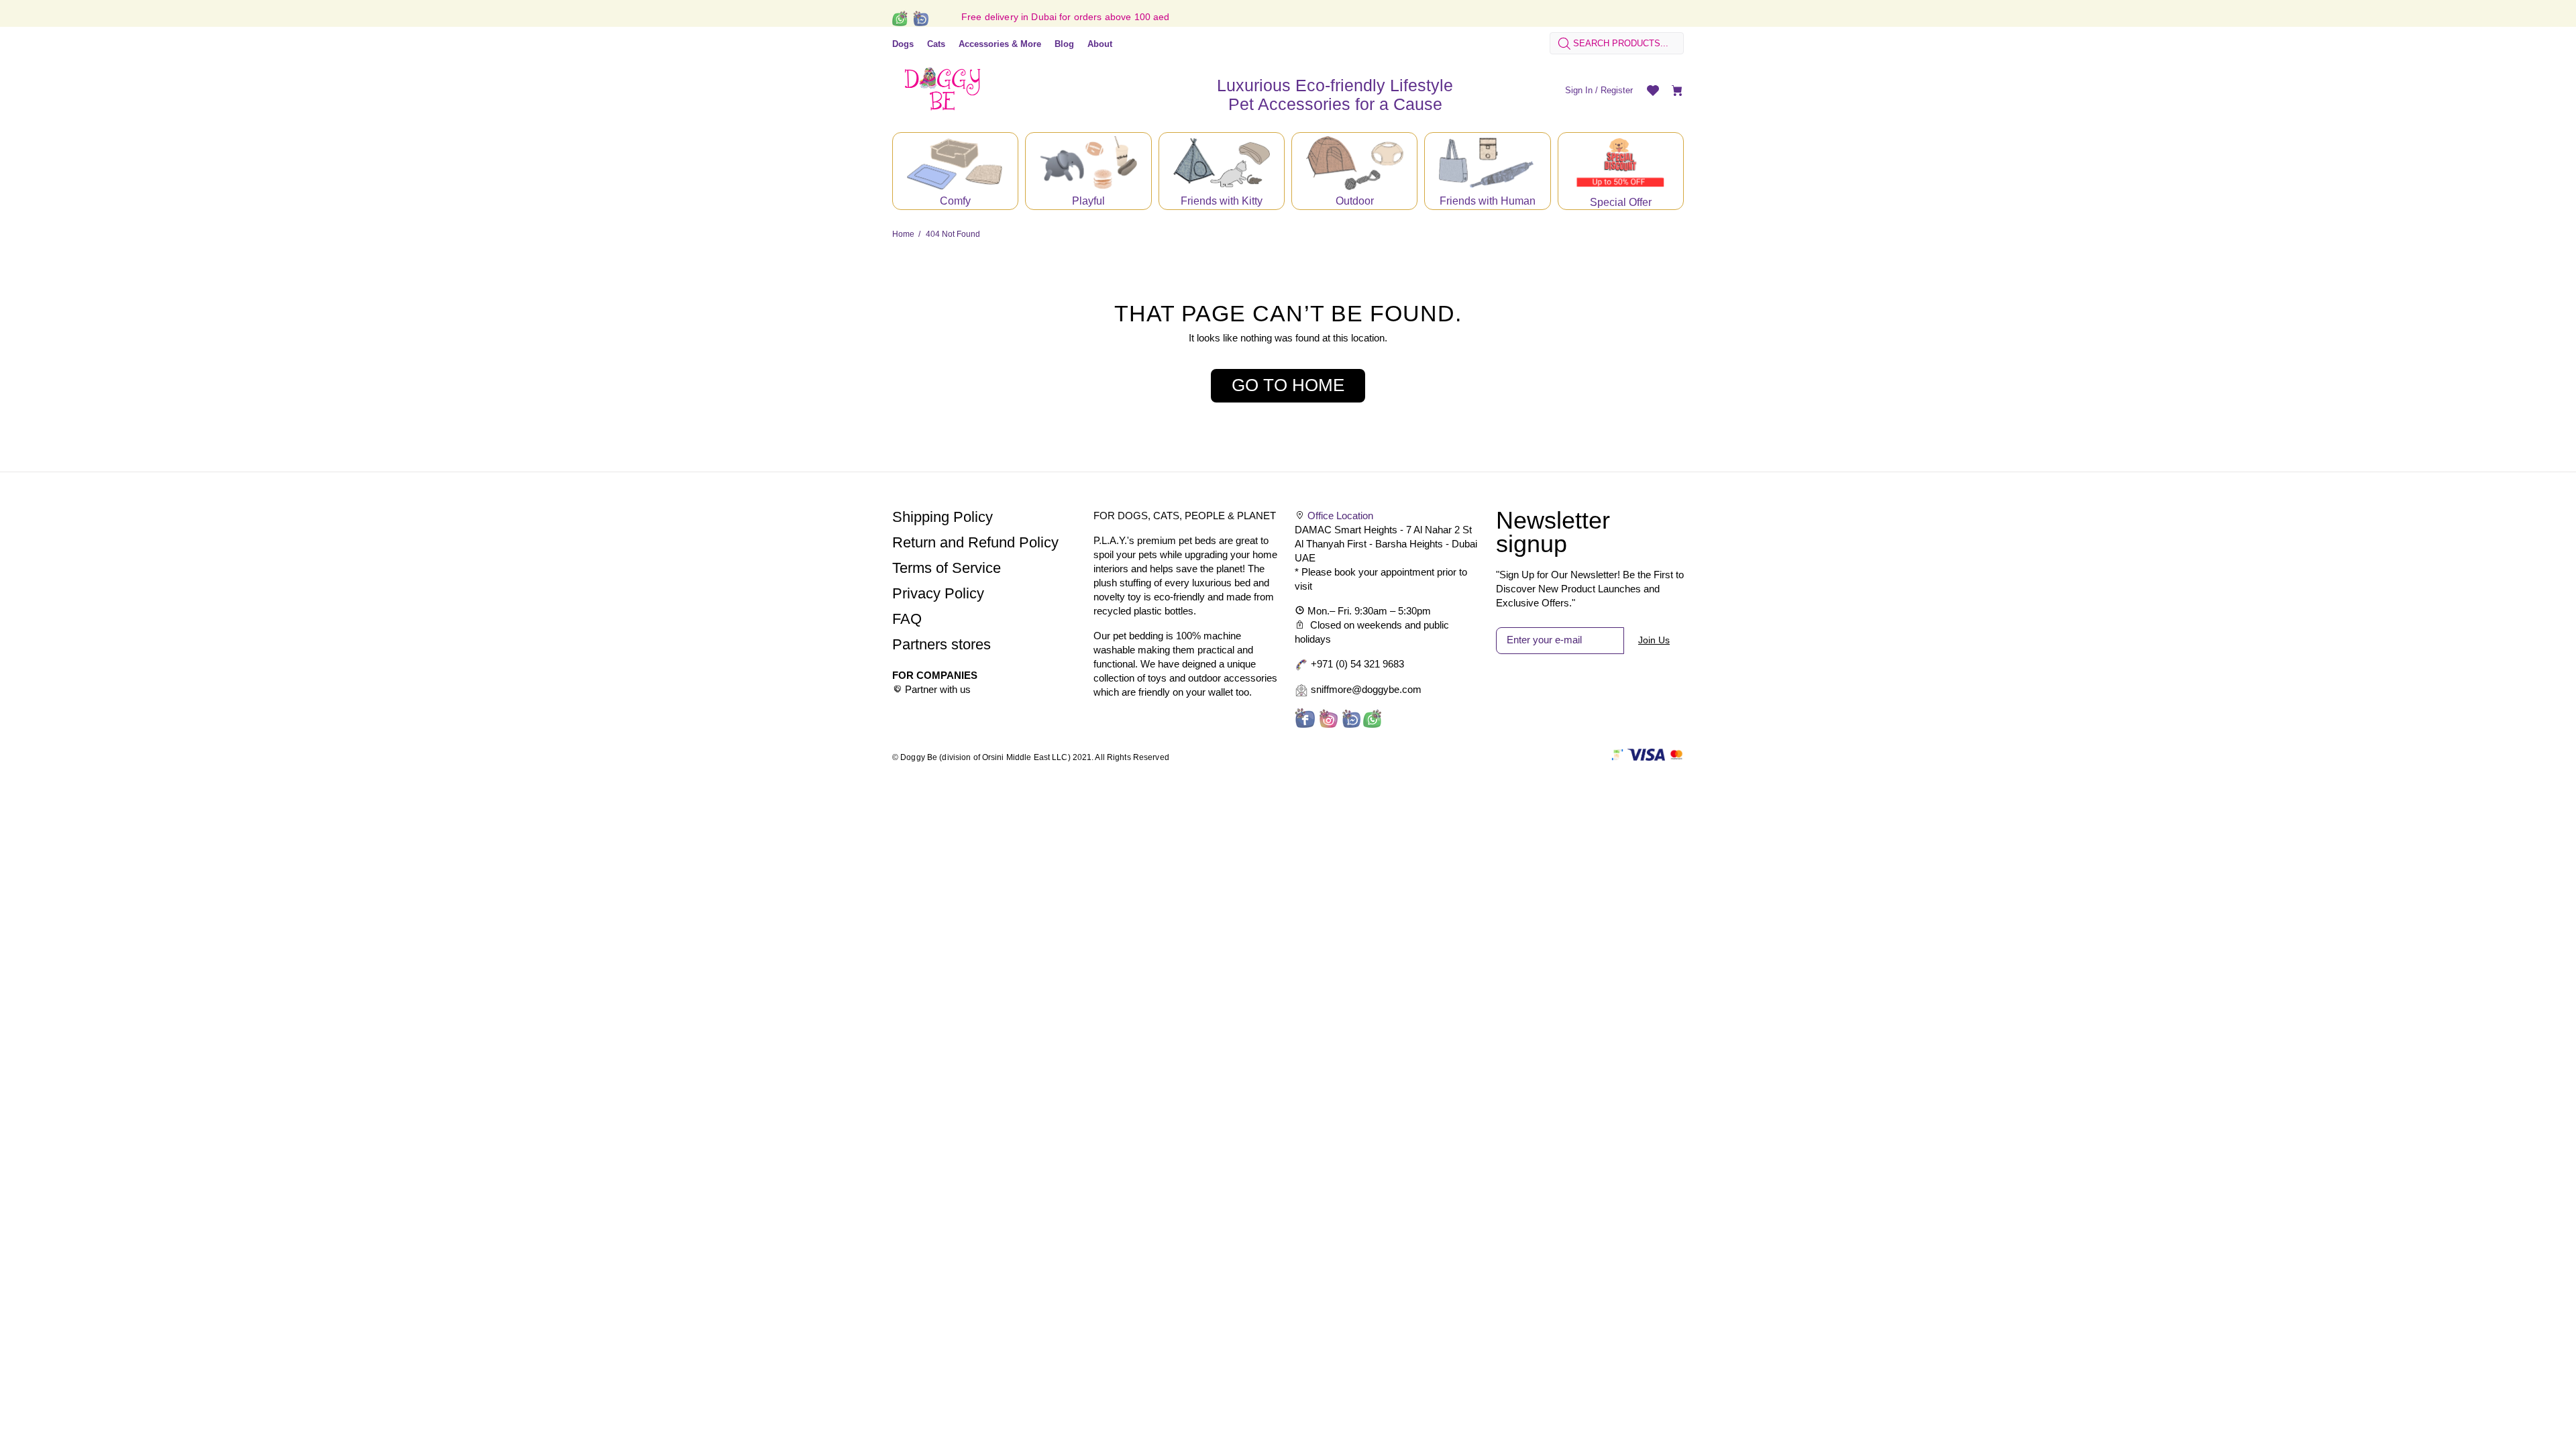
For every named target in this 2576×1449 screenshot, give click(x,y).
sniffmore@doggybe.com (1366, 689)
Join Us (1654, 640)
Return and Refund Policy (975, 542)
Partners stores (942, 644)
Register (1617, 90)
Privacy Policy (938, 593)
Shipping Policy (943, 517)
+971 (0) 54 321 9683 (1357, 664)
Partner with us (938, 689)
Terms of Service (947, 568)
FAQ (907, 619)
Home (903, 234)
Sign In (1579, 90)
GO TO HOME (1288, 385)
